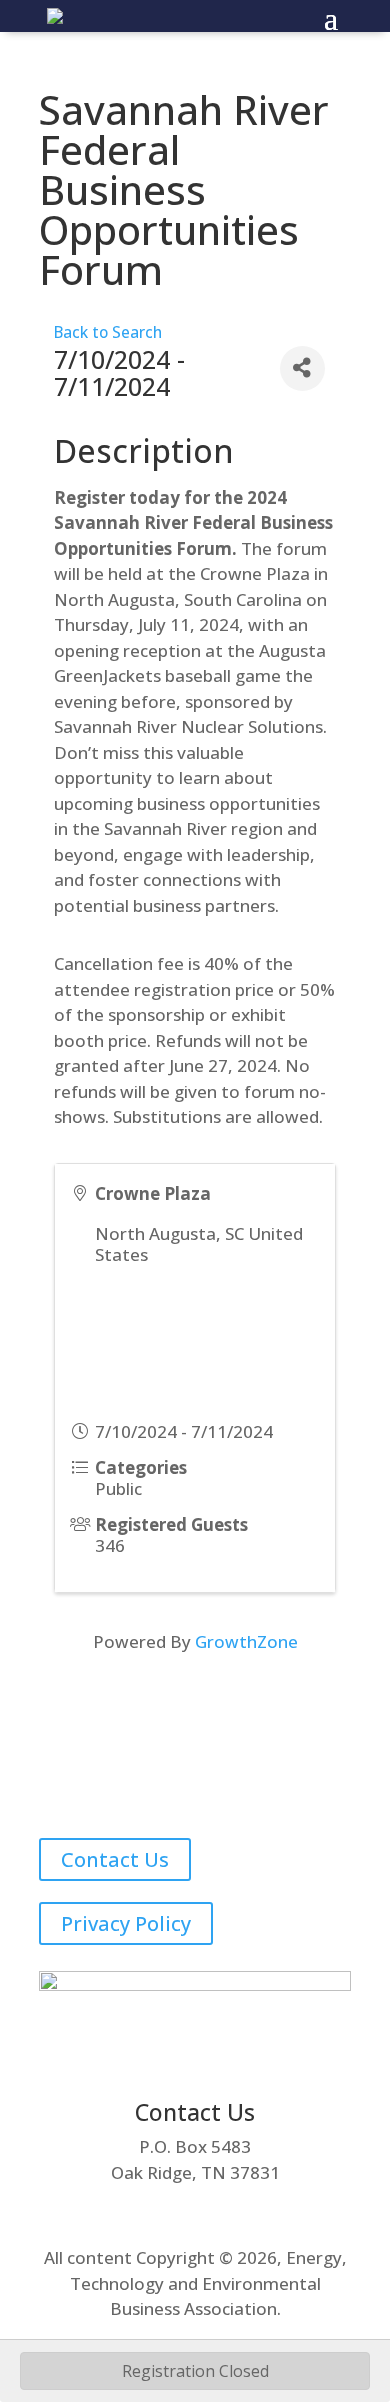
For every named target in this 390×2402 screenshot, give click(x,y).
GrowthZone (246, 1641)
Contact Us (115, 1859)
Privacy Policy (126, 1923)
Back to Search (108, 332)
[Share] (302, 368)
